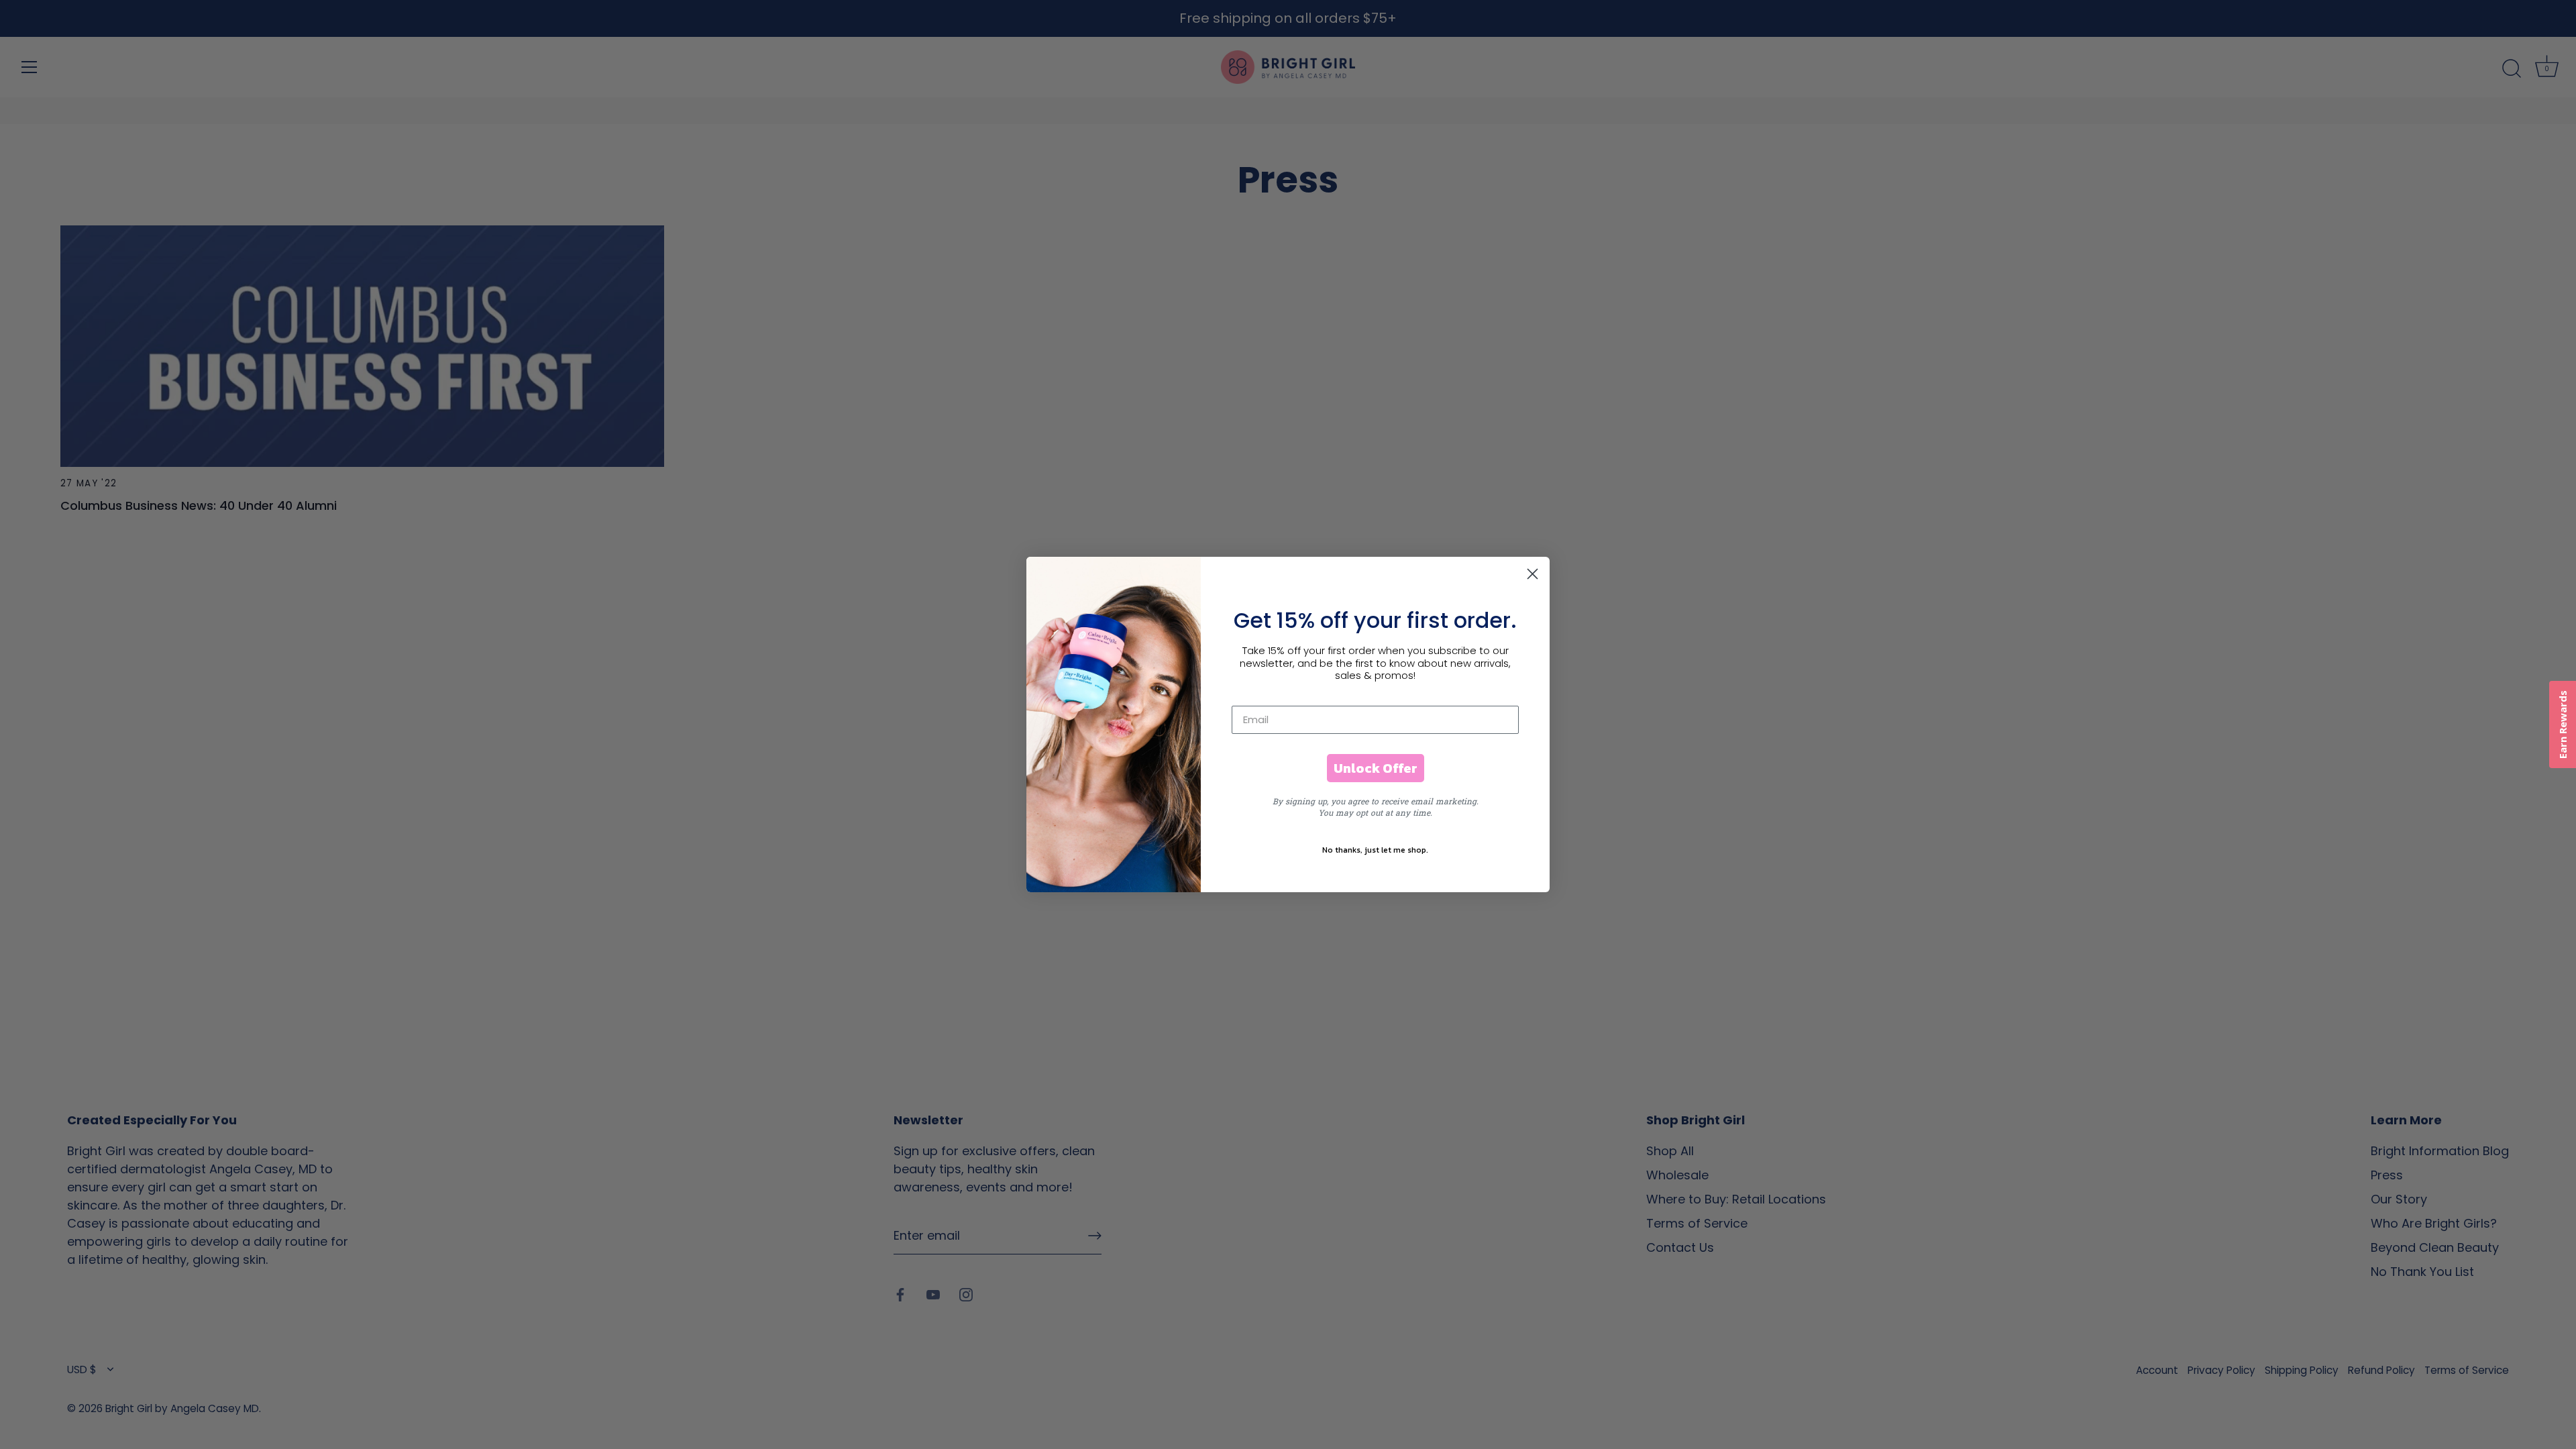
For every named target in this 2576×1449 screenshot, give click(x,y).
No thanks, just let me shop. (1375, 850)
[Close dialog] (1533, 574)
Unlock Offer (1376, 768)
